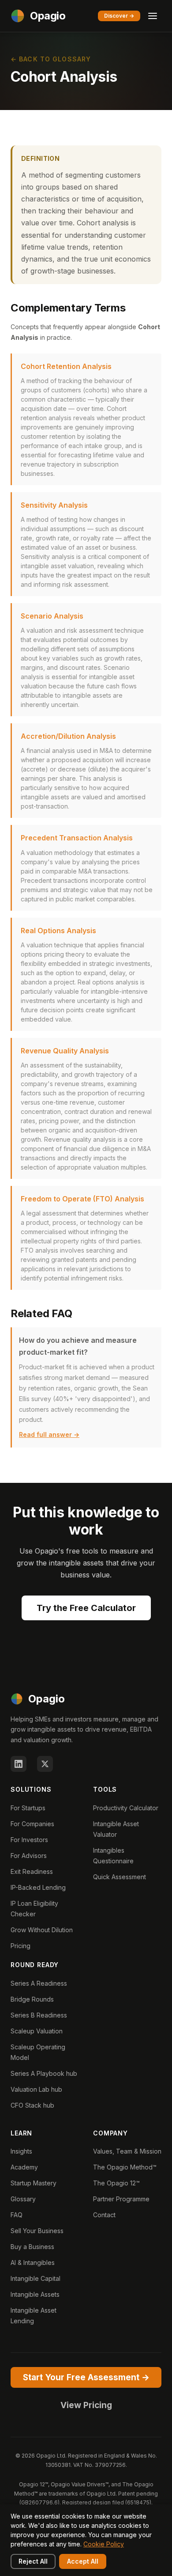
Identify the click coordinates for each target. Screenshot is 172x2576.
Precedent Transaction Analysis (77, 838)
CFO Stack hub (32, 2105)
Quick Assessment (120, 1877)
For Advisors (29, 1856)
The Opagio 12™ (116, 2183)
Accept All (83, 2561)
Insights (21, 2151)
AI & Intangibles (33, 2263)
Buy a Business (32, 2247)
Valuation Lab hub (36, 2089)
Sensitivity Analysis (54, 505)
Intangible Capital (36, 2278)
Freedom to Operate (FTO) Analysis (82, 1199)
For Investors (29, 1840)
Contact (104, 2215)
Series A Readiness (39, 1983)
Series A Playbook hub (44, 2073)
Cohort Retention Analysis (66, 366)
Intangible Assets (35, 2294)
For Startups (28, 1808)
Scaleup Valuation (37, 2031)
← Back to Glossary (51, 59)
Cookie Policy (104, 2544)
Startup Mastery (34, 2183)
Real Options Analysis (58, 931)
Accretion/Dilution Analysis (68, 736)
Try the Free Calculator (86, 1608)
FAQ (17, 2215)
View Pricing (86, 2405)
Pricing (21, 1946)
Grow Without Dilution (42, 1930)
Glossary (23, 2199)
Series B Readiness (39, 2015)
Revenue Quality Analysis (65, 1051)
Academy (24, 2167)
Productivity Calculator (126, 1808)
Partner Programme (121, 2199)
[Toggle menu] (153, 16)
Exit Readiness (32, 1871)
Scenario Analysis (52, 616)
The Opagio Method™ (125, 2167)
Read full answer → (49, 1434)
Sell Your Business (37, 2231)
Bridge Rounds (32, 1999)
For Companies (32, 1824)
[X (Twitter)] (45, 1764)
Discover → (119, 16)
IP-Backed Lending (38, 1887)
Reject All (33, 2561)
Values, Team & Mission (127, 2151)
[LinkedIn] (19, 1764)
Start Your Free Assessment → (86, 2377)
